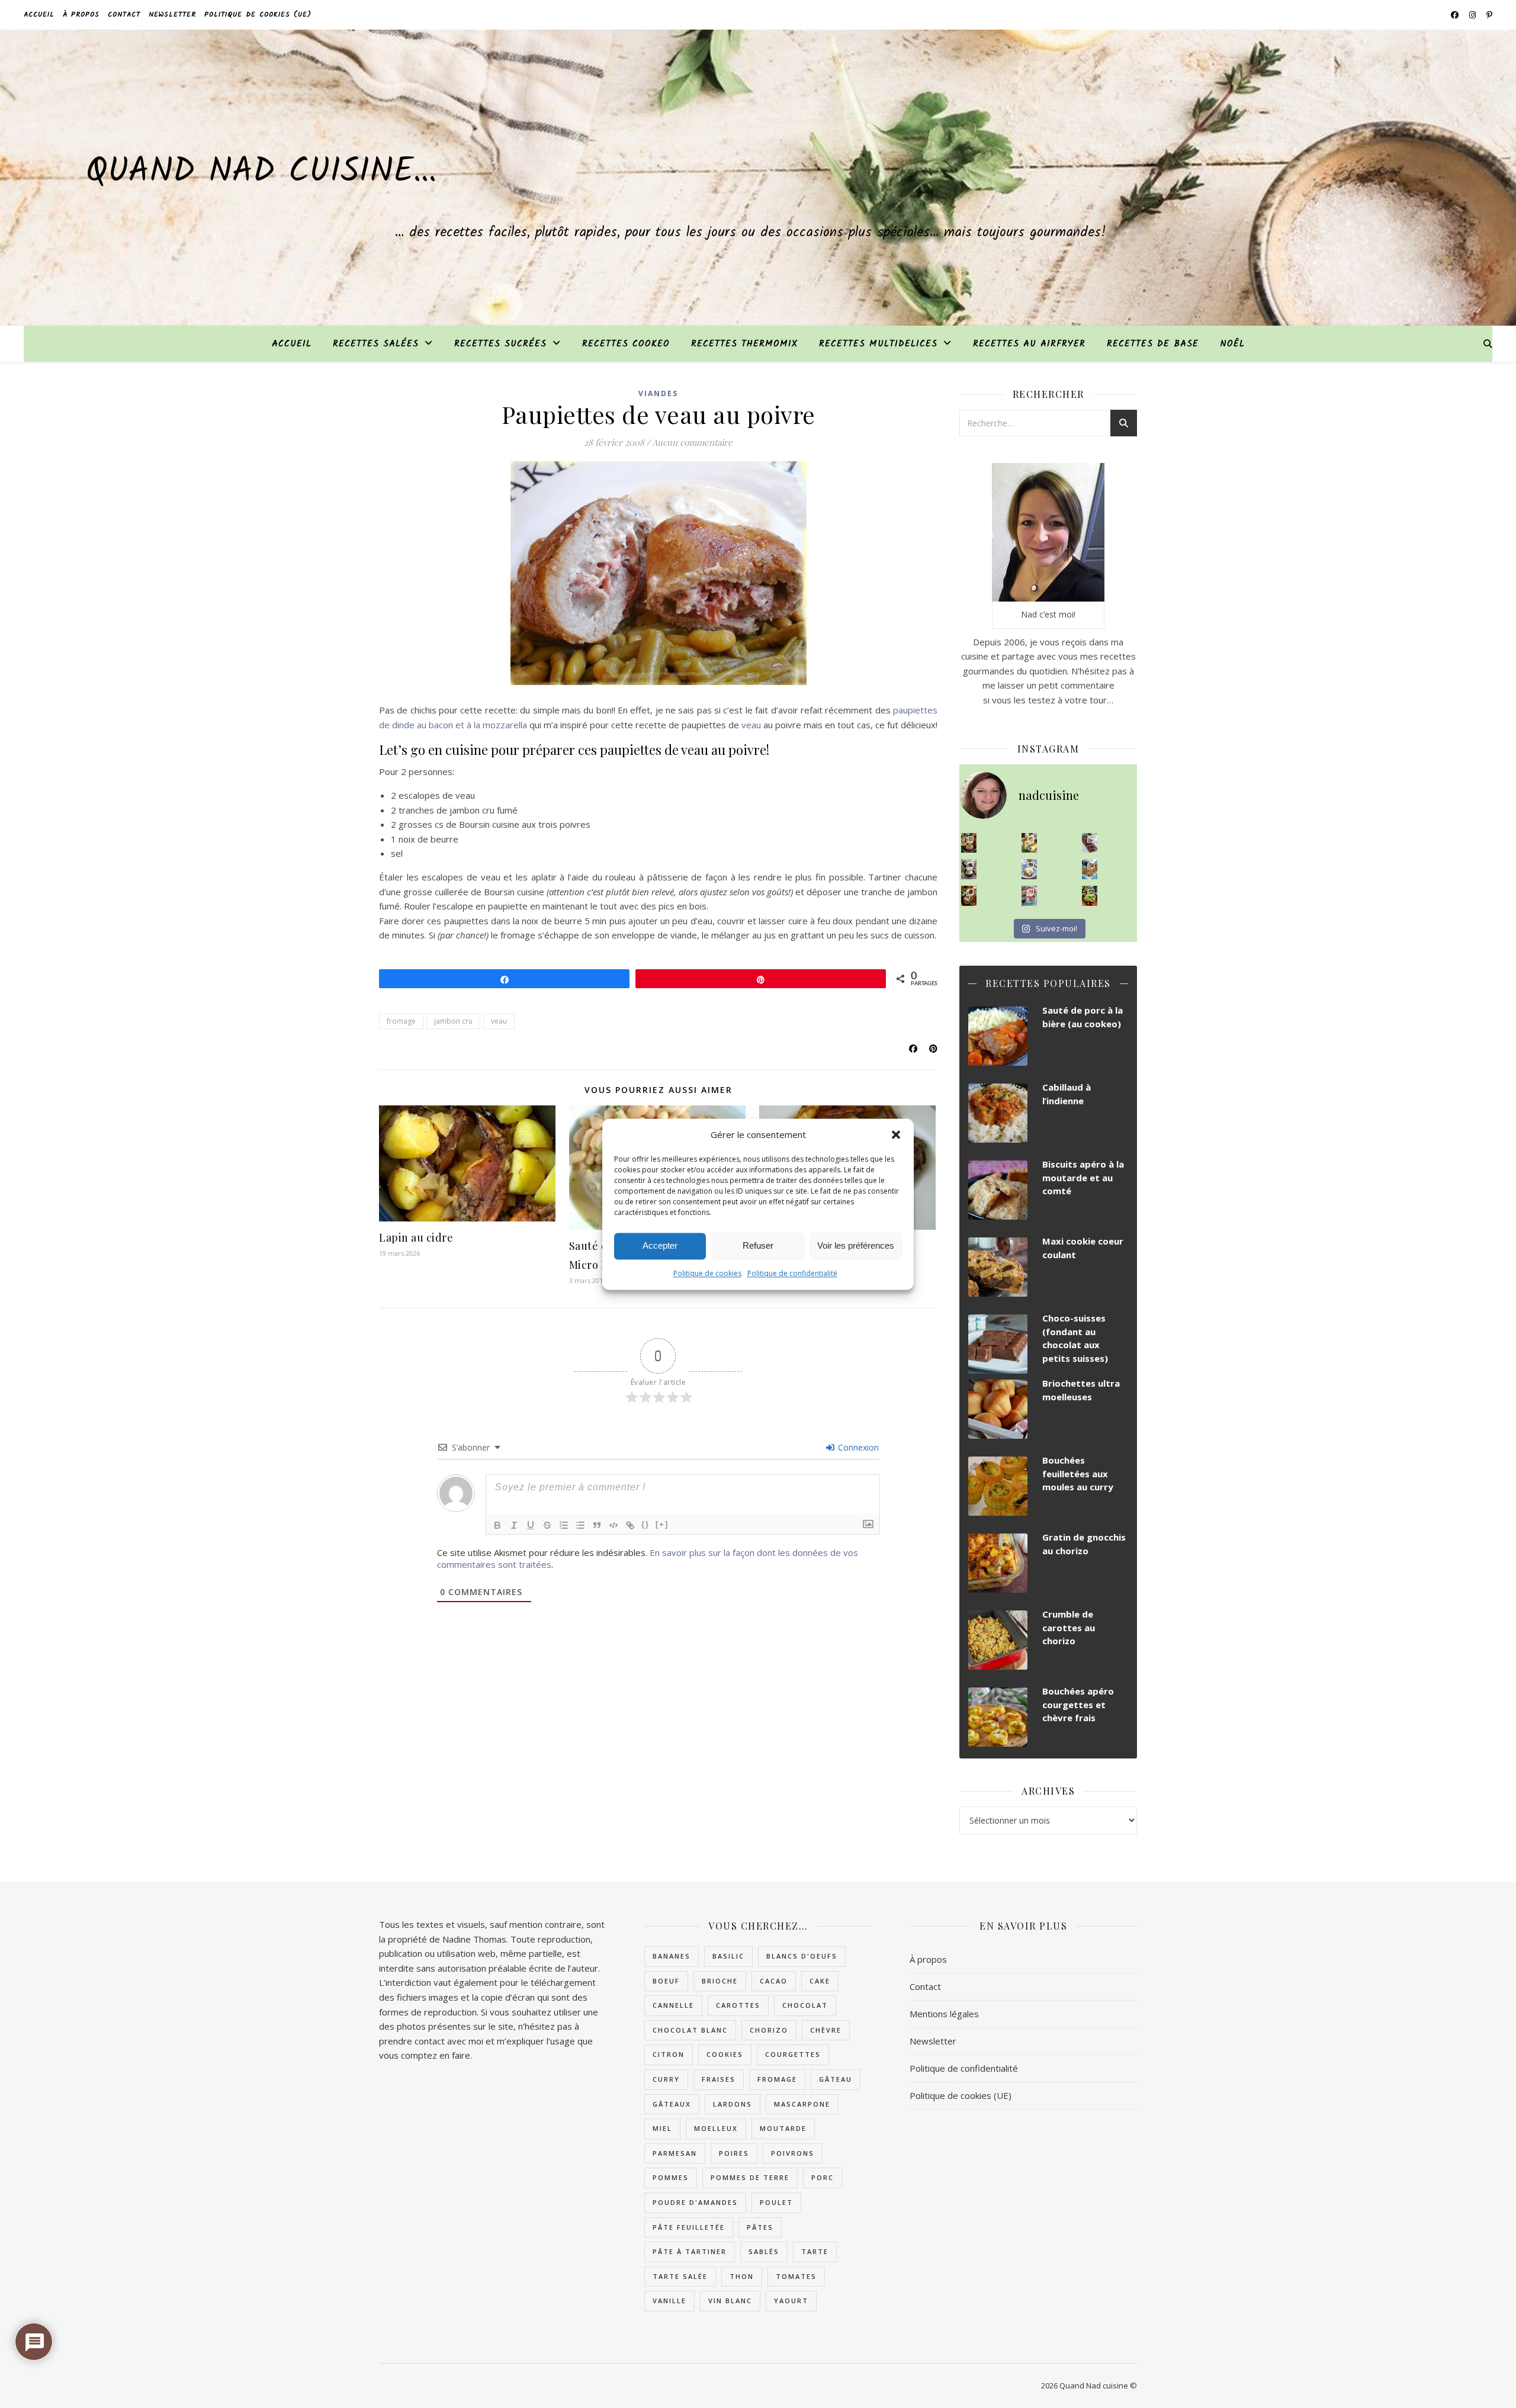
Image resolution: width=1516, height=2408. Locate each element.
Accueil (39, 15)
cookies (725, 2054)
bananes (672, 1956)
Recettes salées (376, 344)
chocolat (805, 2005)
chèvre (826, 2030)
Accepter (660, 1245)
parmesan (675, 2153)
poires (734, 2153)
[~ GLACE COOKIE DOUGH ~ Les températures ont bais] (969, 869)
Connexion (857, 1447)
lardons (733, 2104)
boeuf (666, 1981)
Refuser (758, 1245)
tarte (815, 2251)
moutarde (783, 2128)
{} (645, 1524)
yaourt (791, 2301)
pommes (671, 2177)
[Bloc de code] (614, 1525)
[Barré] (547, 1525)
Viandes (658, 393)
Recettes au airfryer (1029, 344)
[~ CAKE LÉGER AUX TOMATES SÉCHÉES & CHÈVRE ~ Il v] (1030, 843)
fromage (401, 1021)
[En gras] (497, 1525)
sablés (764, 2251)
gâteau (836, 2079)
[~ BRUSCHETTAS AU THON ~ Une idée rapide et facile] (969, 896)
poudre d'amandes (695, 2202)
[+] (662, 1524)
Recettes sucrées (500, 344)
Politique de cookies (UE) (258, 15)
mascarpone (802, 2104)
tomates (796, 2276)
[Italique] (514, 1525)
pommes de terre (750, 2177)
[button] (896, 1134)
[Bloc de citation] (597, 1525)
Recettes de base (1153, 344)
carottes (738, 2005)
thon (742, 2276)
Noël (1232, 344)
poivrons (793, 2153)
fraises (719, 2079)
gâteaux (672, 2104)
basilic (728, 1956)
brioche (720, 1981)
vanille (669, 2301)
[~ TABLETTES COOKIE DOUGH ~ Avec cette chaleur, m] (1090, 869)
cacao (774, 1981)
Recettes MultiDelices (878, 344)
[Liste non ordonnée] (580, 1525)
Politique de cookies (707, 1273)
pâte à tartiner (690, 2251)
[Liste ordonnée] (564, 1525)
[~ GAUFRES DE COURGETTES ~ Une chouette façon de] (1030, 869)
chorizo (769, 2030)
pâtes (760, 2227)
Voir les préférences (856, 1245)
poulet (776, 2202)
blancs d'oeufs (802, 1956)
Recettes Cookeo (626, 344)
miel (662, 2128)
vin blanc (730, 2301)
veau (751, 725)
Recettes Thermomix (744, 344)
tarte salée (680, 2276)
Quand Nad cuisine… (261, 172)
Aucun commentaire (692, 442)
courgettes (793, 2054)
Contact (124, 15)
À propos (81, 15)
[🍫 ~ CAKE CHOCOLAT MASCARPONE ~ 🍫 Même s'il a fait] (1090, 843)
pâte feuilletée (689, 2227)
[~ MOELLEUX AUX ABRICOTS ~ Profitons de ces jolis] (969, 843)
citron (669, 2054)
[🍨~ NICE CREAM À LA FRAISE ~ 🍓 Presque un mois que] (1030, 896)
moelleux (716, 2128)
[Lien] (630, 1525)
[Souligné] (531, 1525)
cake (820, 1981)
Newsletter (172, 15)
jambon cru (453, 1021)
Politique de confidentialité (792, 1273)
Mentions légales (944, 2014)
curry (666, 2079)
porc (823, 2177)
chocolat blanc (690, 2030)
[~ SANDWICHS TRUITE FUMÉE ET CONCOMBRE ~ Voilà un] (1090, 896)
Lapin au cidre (416, 1237)
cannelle (673, 2005)
